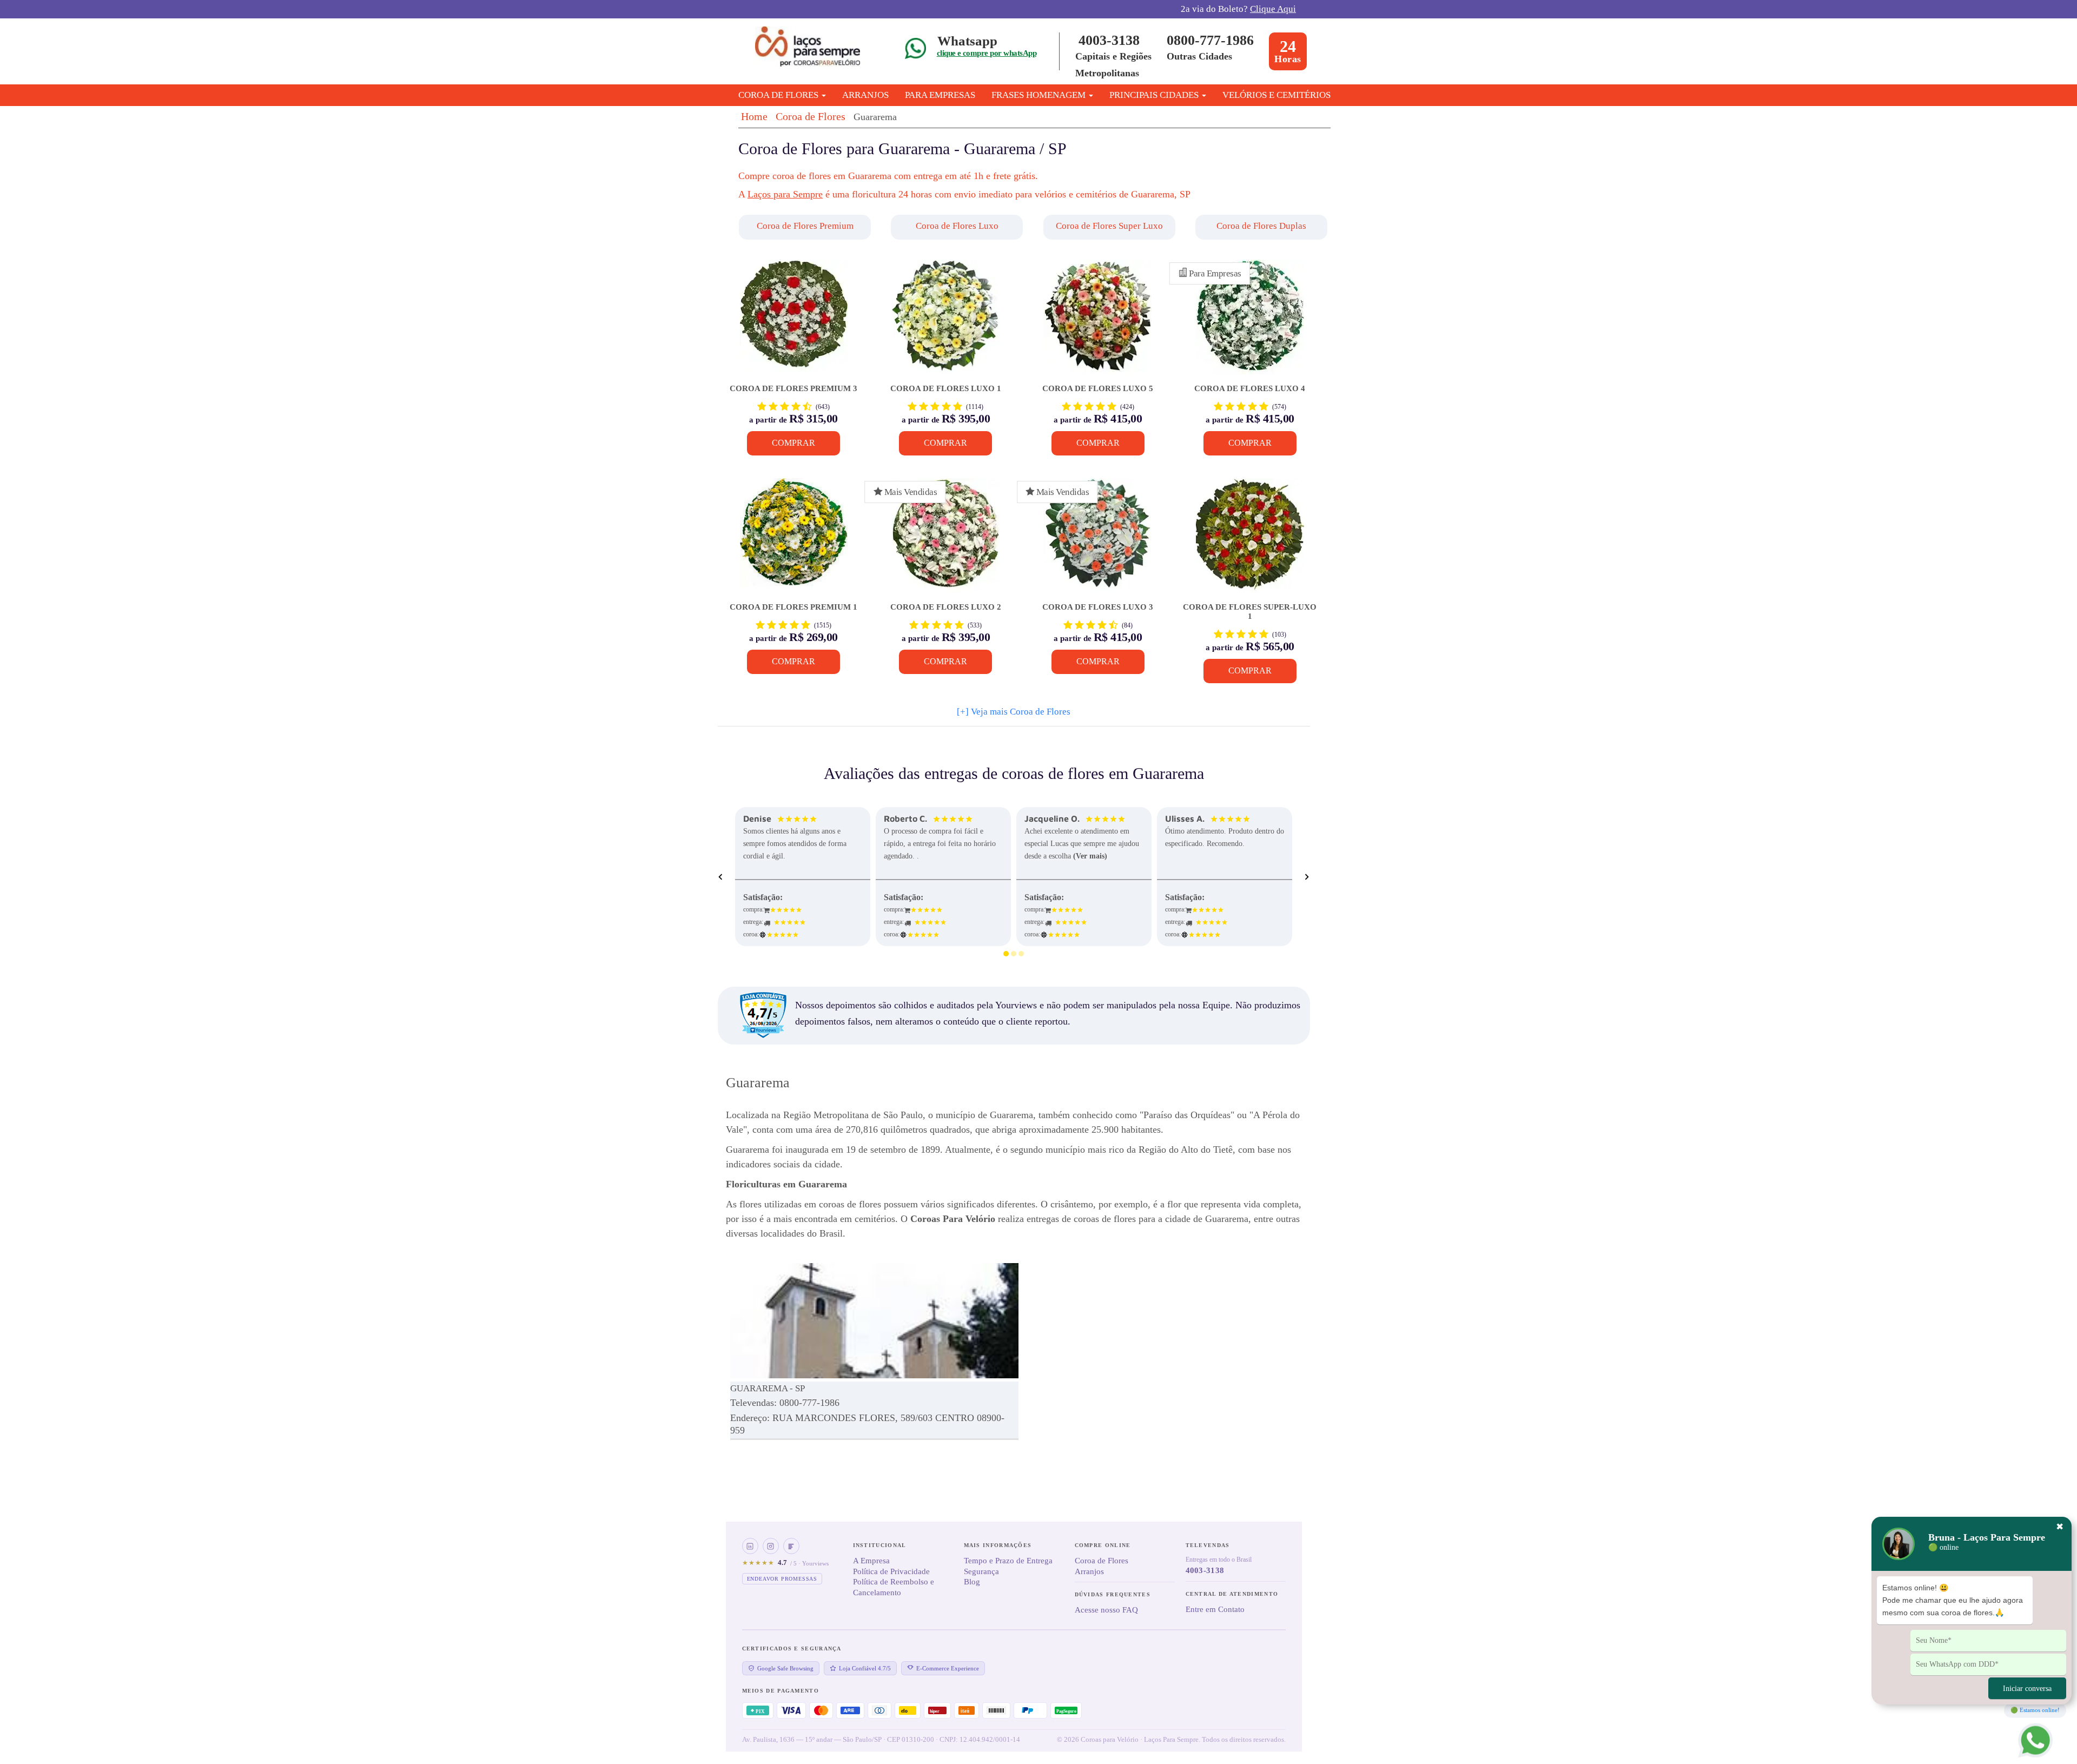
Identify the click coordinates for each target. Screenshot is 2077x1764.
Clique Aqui (1273, 9)
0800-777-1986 (1210, 40)
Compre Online (1103, 1545)
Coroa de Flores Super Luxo (1109, 226)
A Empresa (871, 1561)
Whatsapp (967, 41)
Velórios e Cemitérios (1276, 95)
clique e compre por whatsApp (987, 53)
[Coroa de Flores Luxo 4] (1250, 322)
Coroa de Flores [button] (779, 95)
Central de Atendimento (1232, 1594)
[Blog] (791, 1546)
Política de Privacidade (891, 1571)
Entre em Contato (1215, 1609)
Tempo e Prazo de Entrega (1008, 1561)
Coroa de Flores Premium (805, 226)
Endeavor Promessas (782, 1579)
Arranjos (865, 95)
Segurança (981, 1571)
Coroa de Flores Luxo (957, 226)
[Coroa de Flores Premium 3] (794, 322)
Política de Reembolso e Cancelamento (894, 1587)
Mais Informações (998, 1545)
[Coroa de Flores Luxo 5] (1098, 322)
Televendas (1208, 1545)
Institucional (880, 1545)
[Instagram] (771, 1546)
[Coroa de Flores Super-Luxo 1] (1250, 541)
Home (754, 116)
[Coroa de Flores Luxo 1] (946, 322)
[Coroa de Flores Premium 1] (794, 541)
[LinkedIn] (750, 1546)
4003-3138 (1109, 40)
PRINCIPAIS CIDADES (1155, 95)
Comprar (793, 443)
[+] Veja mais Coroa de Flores (1014, 712)
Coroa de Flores (811, 116)
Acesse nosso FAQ (1106, 1610)
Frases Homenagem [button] (1040, 95)
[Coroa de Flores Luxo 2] (946, 541)
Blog (972, 1582)
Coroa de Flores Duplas (1261, 226)
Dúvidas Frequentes (1113, 1594)
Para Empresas (940, 95)
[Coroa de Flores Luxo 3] (1098, 541)
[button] (806, 227)
